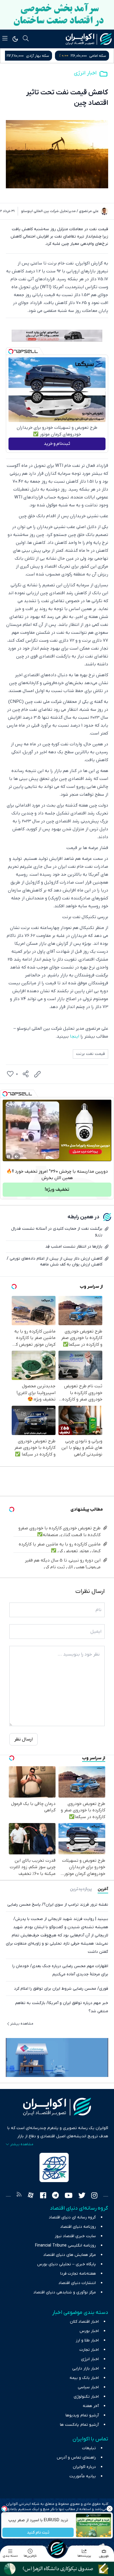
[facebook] (43, 2196)
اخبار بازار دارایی (85, 2369)
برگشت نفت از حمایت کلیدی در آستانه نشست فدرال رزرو (57, 1232)
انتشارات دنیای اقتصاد (77, 2283)
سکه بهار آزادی (95, 56)
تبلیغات (89, 2448)
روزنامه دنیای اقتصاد (78, 2227)
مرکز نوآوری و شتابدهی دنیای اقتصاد (65, 2292)
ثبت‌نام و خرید (57, 444)
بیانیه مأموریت (83, 2476)
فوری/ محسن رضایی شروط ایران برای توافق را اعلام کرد (61, 1989)
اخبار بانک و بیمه (84, 2378)
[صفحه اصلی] (57, 2548)
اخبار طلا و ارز (87, 2340)
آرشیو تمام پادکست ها (79, 2425)
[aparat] (31, 2196)
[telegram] (55, 2196)
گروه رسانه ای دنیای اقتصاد (72, 2217)
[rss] (19, 2196)
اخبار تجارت (89, 2350)
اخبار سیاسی (88, 2387)
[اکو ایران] (89, 39)
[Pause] (8, 1157)
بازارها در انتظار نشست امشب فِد (74, 1247)
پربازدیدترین (81, 1889)
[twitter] (82, 2196)
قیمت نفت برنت (90, 1054)
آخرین (103, 1889)
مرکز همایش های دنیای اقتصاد (70, 2255)
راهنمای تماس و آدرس (76, 2458)
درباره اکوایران (84, 2467)
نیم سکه (35, 56)
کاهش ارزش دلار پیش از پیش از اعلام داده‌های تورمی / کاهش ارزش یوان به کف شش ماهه (55, 1261)
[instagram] (94, 2196)
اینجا (75, 1036)
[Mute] (17, 1157)
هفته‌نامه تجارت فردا (78, 2274)
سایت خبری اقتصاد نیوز (75, 2236)
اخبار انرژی (85, 73)
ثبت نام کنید (38, 2533)
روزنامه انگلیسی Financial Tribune (65, 2246)
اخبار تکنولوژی (86, 2397)
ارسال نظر (24, 1739)
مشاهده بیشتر (22, 2024)
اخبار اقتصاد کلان (84, 2322)
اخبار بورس (89, 2331)
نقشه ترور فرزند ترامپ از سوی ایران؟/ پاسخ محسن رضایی (58, 1905)
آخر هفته (91, 2406)
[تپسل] (11, 351)
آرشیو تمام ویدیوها (82, 2415)
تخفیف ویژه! (57, 1190)
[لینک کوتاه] (37, 1074)
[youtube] (69, 2196)
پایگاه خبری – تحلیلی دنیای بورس (66, 2264)
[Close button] (110, 2509)
